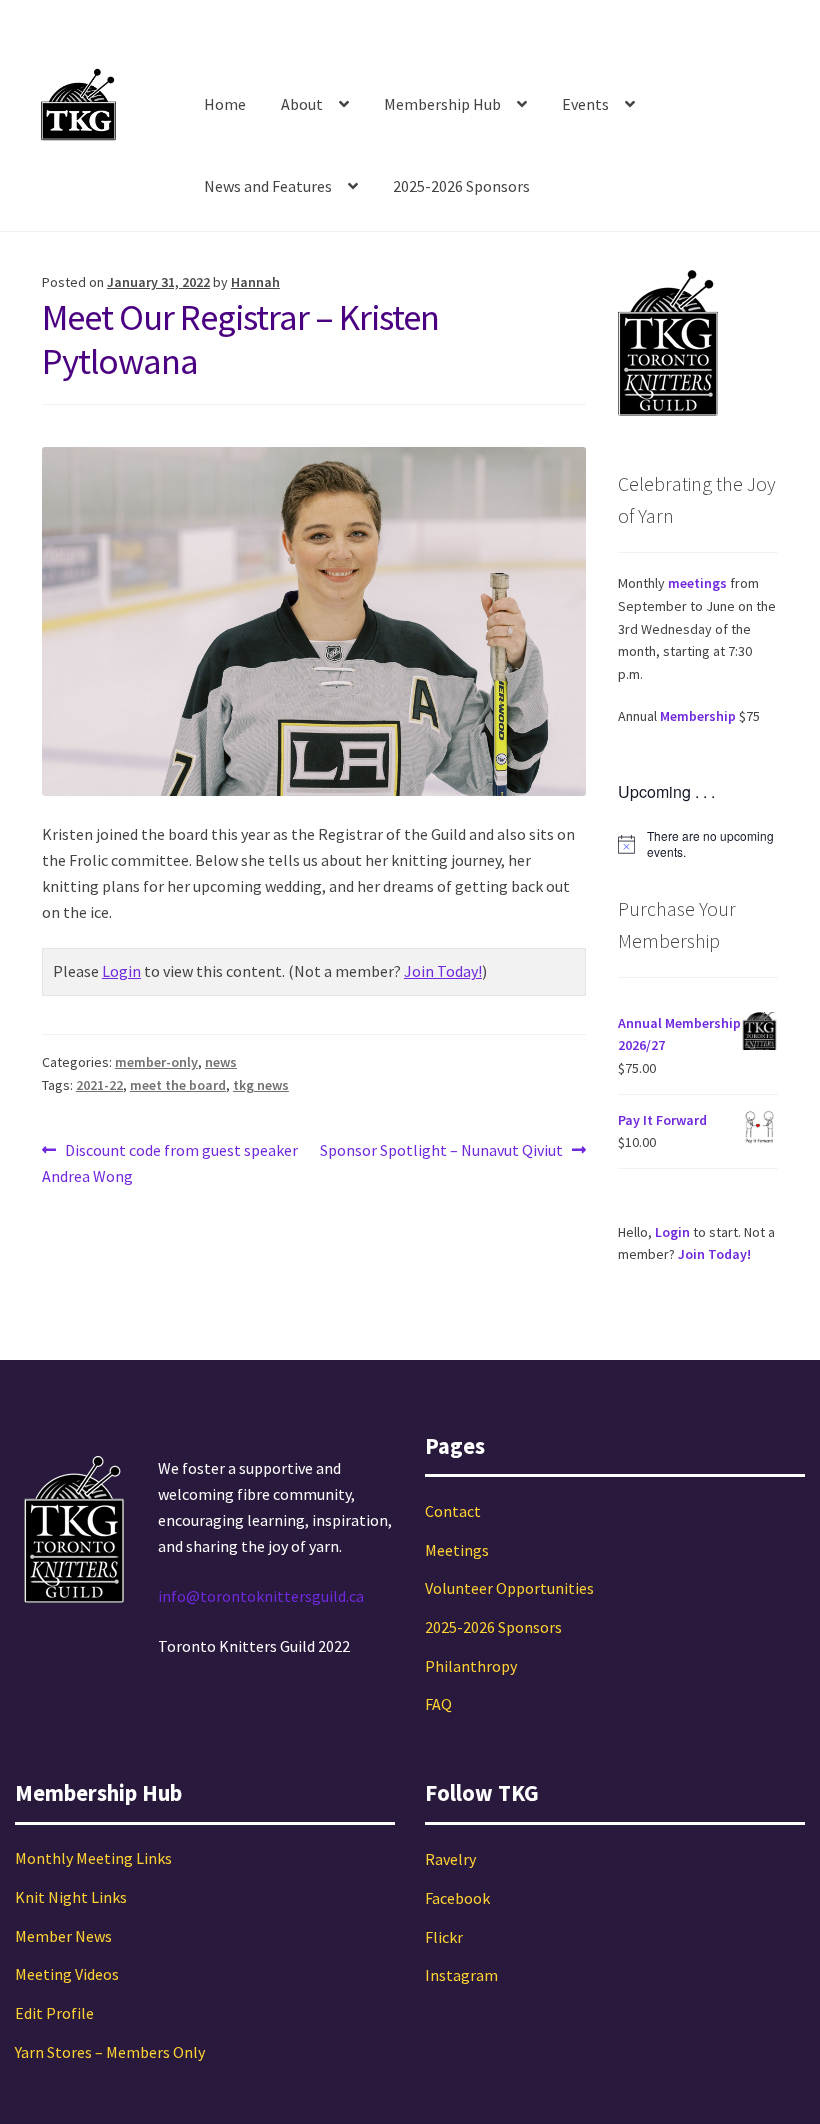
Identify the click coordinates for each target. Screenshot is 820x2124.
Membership (698, 716)
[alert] (698, 844)
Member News (63, 1936)
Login (121, 971)
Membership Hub (442, 104)
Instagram (461, 1975)
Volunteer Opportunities (509, 1588)
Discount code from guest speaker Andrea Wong (170, 1162)
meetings (697, 583)
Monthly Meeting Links (93, 1858)
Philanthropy (471, 1666)
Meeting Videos (67, 1974)
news (221, 1062)
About (302, 104)
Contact (453, 1511)
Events (585, 104)
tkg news (261, 1085)
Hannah (255, 282)
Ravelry (450, 1859)
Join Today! (443, 971)
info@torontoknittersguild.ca (261, 1596)
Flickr (444, 1937)
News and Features (268, 186)
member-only (156, 1062)
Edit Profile (54, 2013)
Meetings (457, 1550)
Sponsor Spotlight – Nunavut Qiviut (441, 1151)
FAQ (438, 1704)
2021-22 (99, 1085)
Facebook (457, 1898)
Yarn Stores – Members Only (110, 2052)
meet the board (178, 1085)
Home (225, 104)
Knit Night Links (71, 1897)
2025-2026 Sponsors (461, 186)
